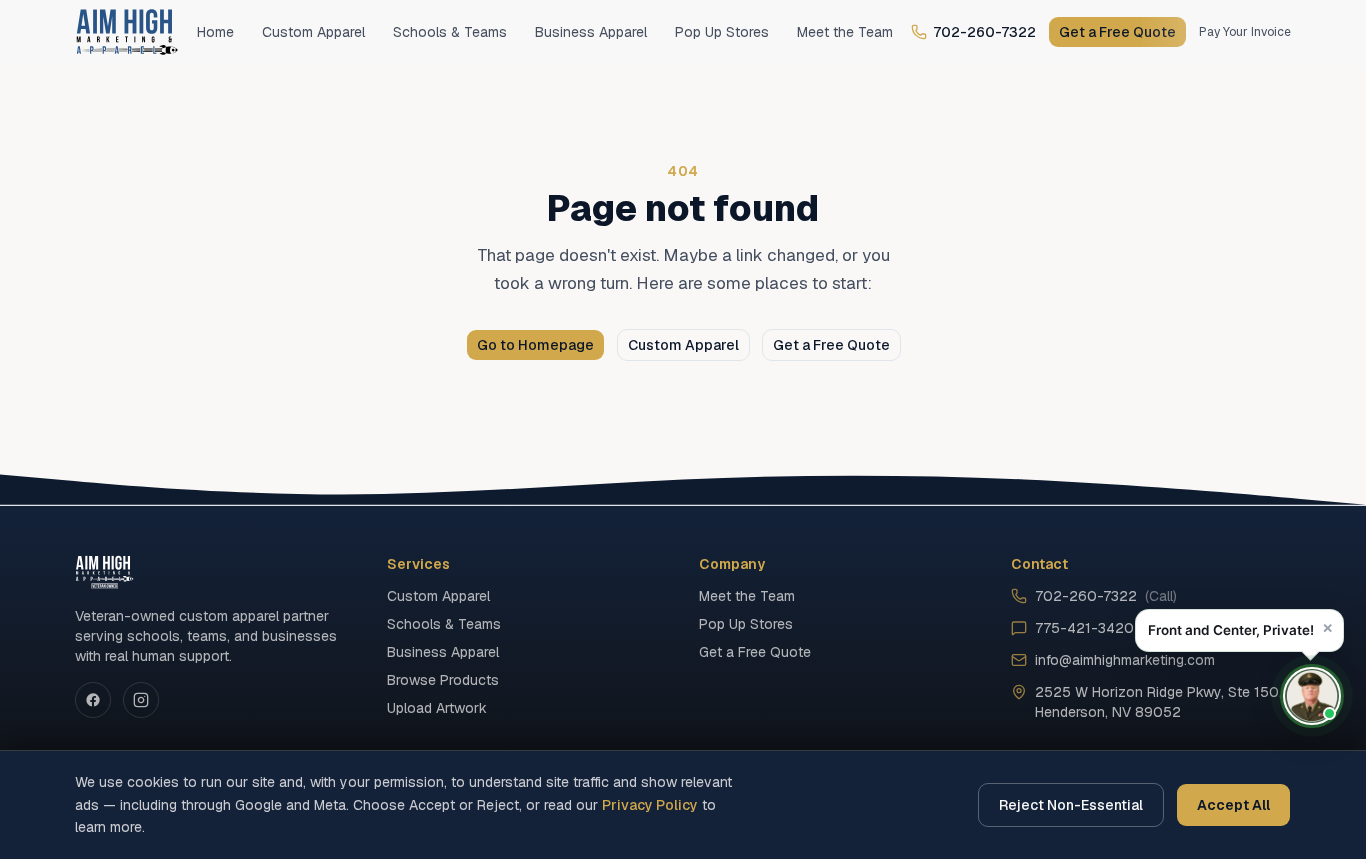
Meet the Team (845, 32)
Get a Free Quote (1117, 32)
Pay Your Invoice (1245, 32)
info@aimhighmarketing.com (1125, 660)
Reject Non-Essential (1071, 805)
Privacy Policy (650, 805)
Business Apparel (591, 32)
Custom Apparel (313, 32)
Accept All (1233, 805)
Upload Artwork (437, 708)
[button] (1239, 630)
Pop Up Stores (722, 32)
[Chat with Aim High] (1312, 696)
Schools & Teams (450, 32)
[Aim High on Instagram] (141, 700)
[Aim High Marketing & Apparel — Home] (127, 32)
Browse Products (443, 680)
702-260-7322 (984, 32)
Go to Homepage (535, 345)
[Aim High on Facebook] (93, 700)
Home (215, 32)
